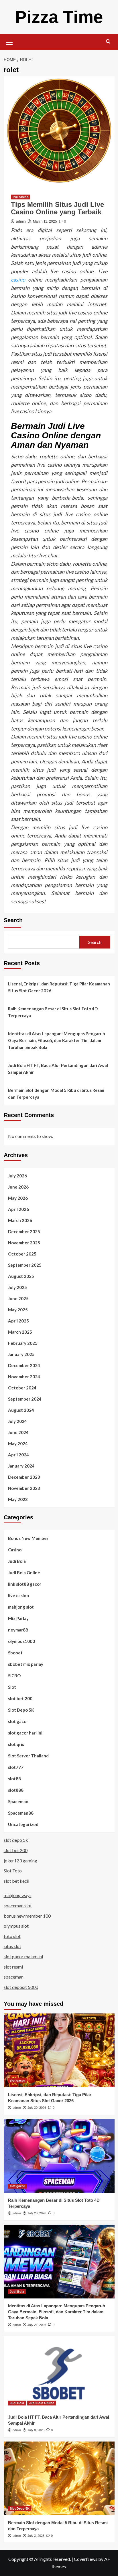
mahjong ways (18, 1895)
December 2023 (24, 1477)
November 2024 (24, 1377)
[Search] (108, 42)
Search (13, 920)
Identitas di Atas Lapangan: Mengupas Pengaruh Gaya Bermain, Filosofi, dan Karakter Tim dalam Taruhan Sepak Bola (57, 1040)
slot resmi (13, 1967)
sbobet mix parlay (26, 1664)
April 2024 (18, 1455)
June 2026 (18, 1187)
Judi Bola (17, 1561)
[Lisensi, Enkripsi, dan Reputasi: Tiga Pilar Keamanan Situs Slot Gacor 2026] (59, 2050)
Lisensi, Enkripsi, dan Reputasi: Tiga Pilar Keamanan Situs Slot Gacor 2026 (59, 987)
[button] (9, 41)
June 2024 (18, 1432)
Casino (15, 1550)
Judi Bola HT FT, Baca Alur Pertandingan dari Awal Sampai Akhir (58, 1069)
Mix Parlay (18, 1618)
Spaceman (18, 1801)
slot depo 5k (16, 1840)
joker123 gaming (20, 1861)
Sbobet (15, 1653)
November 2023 (24, 1488)
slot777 (16, 1767)
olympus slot (16, 1926)
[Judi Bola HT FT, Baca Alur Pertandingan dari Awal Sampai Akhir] (59, 2373)
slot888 (16, 1790)
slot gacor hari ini (25, 1733)
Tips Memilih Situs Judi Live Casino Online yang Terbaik (57, 208)
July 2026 (17, 1176)
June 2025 (18, 1298)
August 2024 (21, 1410)
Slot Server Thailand (28, 1756)
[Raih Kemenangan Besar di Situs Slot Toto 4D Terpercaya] (59, 2156)
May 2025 (18, 1310)
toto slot (12, 1936)
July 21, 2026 (37, 2325)
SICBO (14, 1676)
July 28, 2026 (37, 2213)
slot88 (14, 1779)
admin (21, 221)
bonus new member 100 (27, 1916)
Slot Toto (13, 1871)
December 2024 (24, 1365)
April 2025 (18, 1321)
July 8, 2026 (36, 2430)
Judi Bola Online (24, 1573)
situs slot (12, 1946)
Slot (12, 1687)
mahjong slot (21, 1607)
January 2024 (21, 1466)
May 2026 (18, 1198)
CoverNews (86, 2559)
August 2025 (21, 1276)
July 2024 (17, 1421)
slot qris (16, 1744)
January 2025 (21, 1354)
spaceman (14, 1977)
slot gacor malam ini (23, 1956)
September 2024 (25, 1399)
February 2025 (23, 1343)
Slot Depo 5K (21, 1710)
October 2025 (22, 1254)
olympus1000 (21, 1641)
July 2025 (17, 1287)
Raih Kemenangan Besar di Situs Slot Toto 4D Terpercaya (53, 1012)
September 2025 (25, 1265)
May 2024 (18, 1444)
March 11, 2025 (45, 221)
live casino (21, 197)
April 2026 (18, 1209)
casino (18, 280)
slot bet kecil (16, 1881)
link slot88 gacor (25, 1584)
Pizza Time (59, 17)
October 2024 (22, 1388)
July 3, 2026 (36, 2536)
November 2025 (24, 1243)
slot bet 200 (20, 1698)
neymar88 (18, 1630)
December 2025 (24, 1231)
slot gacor (18, 1721)
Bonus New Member (28, 1538)
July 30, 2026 (37, 2108)
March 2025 (20, 1332)
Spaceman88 (21, 1813)
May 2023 (18, 1499)
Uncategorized (23, 1824)
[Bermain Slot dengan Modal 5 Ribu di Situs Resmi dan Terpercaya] (59, 2478)
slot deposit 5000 (21, 1987)
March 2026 (20, 1220)
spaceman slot (18, 1905)
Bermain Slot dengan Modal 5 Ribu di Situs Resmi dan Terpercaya (56, 1094)
